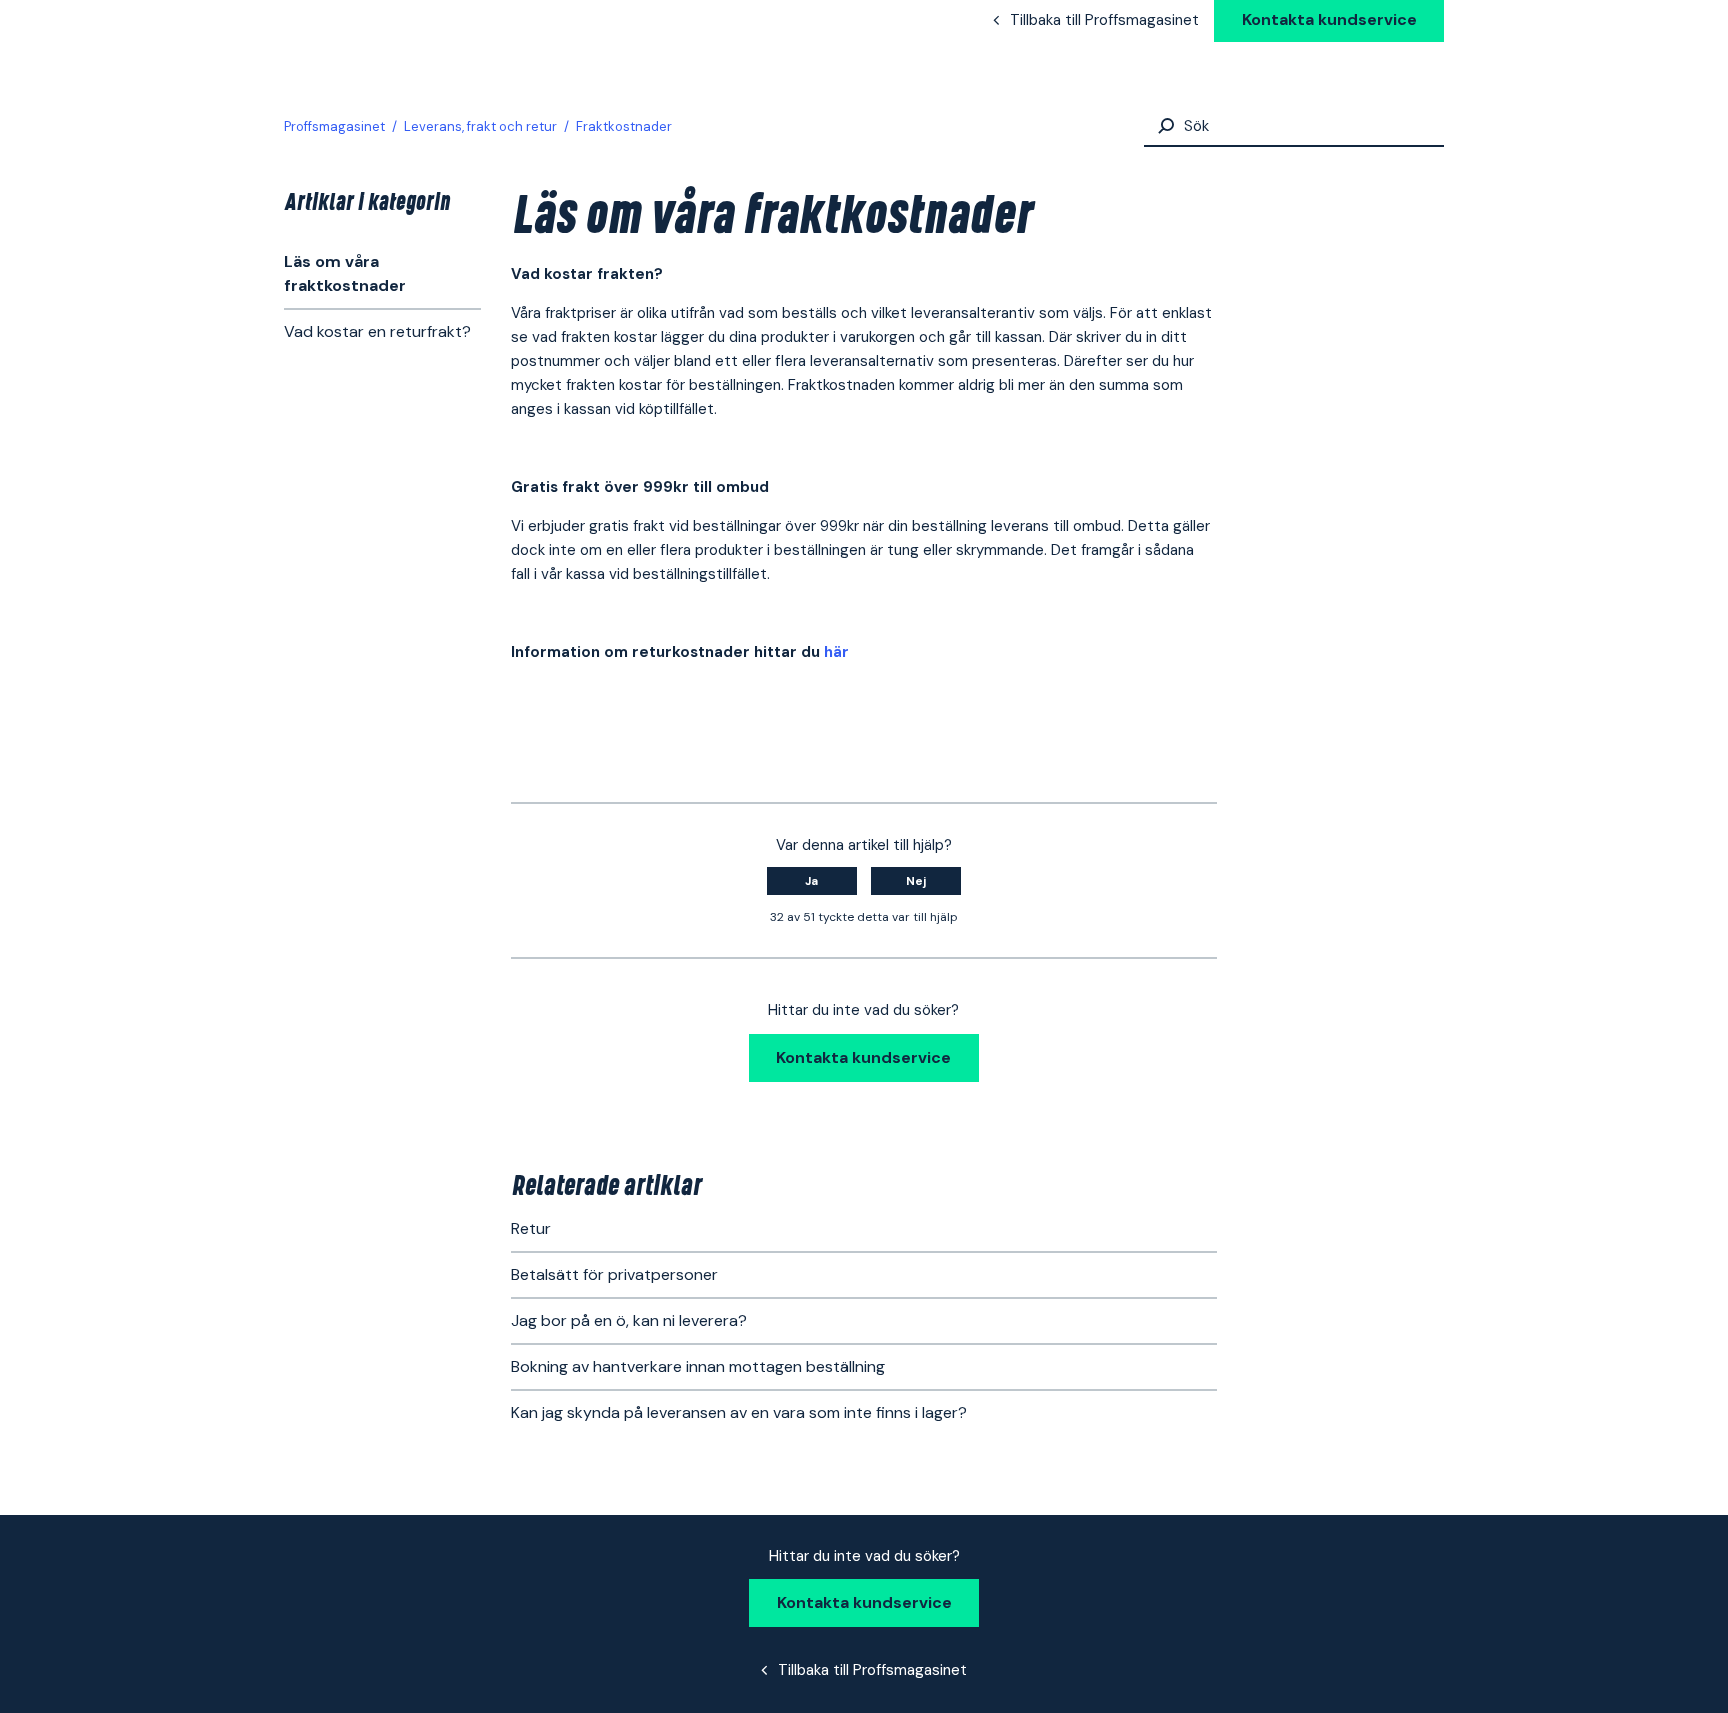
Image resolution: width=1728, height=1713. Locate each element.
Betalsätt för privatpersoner (614, 1274)
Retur (531, 1228)
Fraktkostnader (624, 126)
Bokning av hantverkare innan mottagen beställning (698, 1366)
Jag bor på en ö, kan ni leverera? (629, 1320)
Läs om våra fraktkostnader (345, 273)
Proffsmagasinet (334, 126)
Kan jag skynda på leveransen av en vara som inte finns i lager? (739, 1412)
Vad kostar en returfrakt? (377, 331)
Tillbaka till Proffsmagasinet (1104, 20)
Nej (916, 881)
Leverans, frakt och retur (480, 126)
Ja (811, 881)
